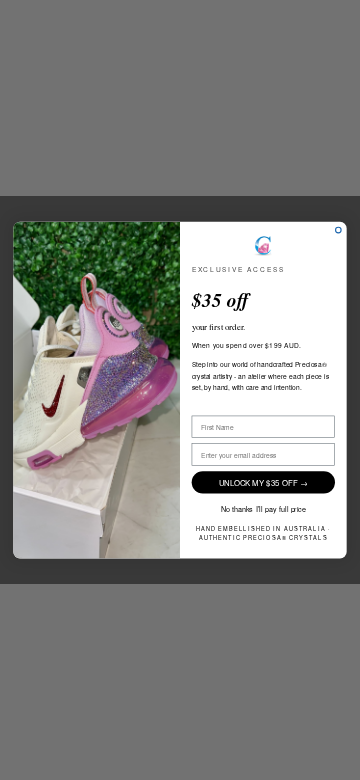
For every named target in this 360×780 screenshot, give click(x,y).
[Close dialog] (339, 230)
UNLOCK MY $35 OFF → (263, 482)
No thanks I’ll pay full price (264, 509)
